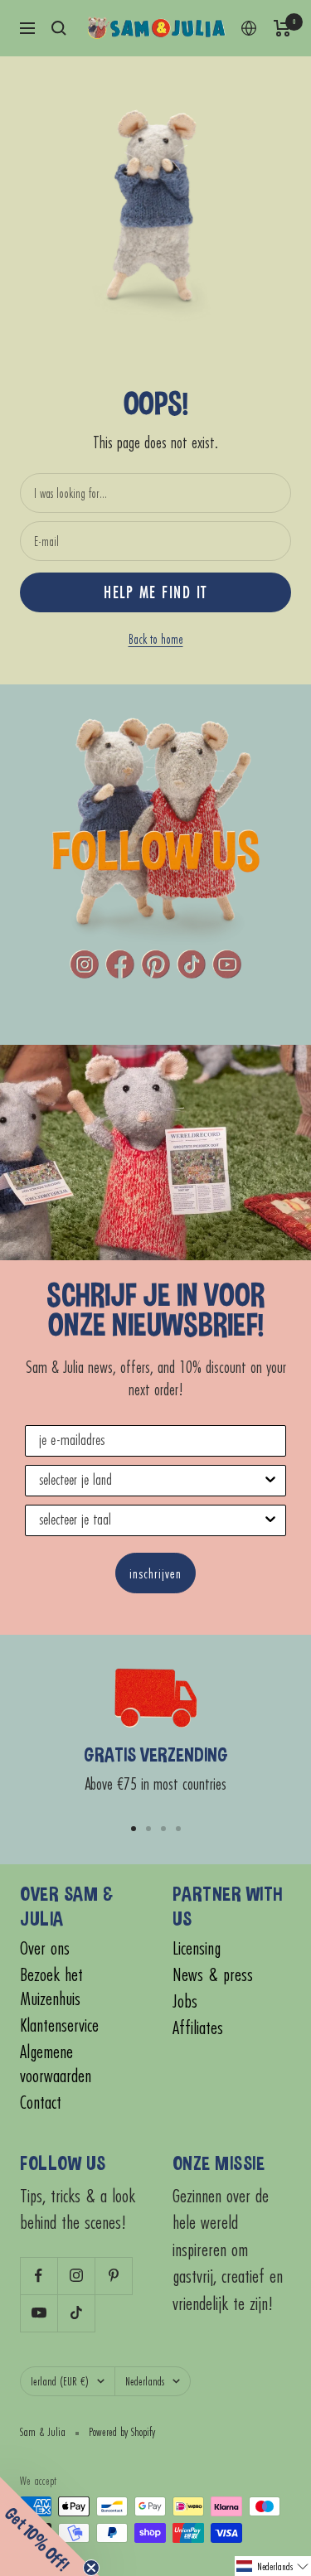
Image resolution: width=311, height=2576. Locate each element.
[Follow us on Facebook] (39, 2276)
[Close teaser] (91, 2568)
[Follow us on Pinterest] (113, 2276)
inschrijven (155, 1573)
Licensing (197, 1948)
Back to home (156, 639)
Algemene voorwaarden (56, 2064)
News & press (213, 1975)
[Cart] (282, 28)
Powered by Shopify (122, 2432)
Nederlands (145, 2381)
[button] (273, 2566)
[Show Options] (270, 1481)
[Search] (59, 28)
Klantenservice (59, 2025)
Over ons (45, 1948)
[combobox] (151, 1481)
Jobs (185, 2001)
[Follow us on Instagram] (76, 2276)
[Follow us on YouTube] (39, 2313)
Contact (41, 2102)
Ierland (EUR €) (60, 2381)
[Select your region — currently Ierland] (249, 28)
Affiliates (198, 2028)
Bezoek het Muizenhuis (51, 1987)
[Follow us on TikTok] (76, 2313)
